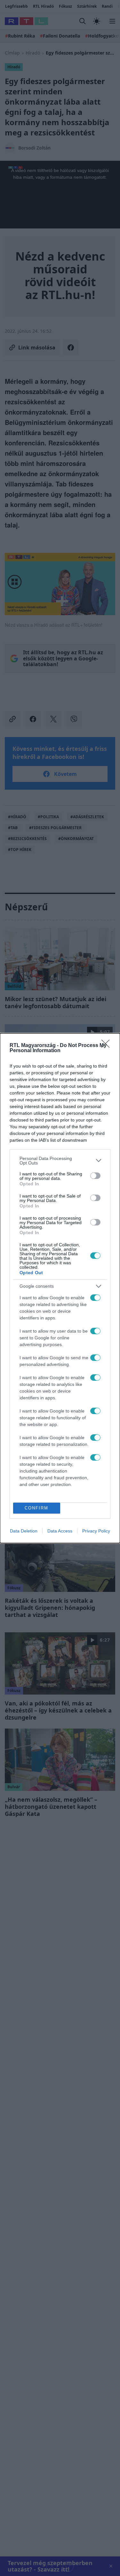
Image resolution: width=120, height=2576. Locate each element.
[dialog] (60, 1288)
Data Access (60, 1531)
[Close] (108, 1046)
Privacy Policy (96, 1531)
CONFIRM (36, 1508)
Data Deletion (24, 1531)
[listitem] (60, 1161)
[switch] (95, 1176)
